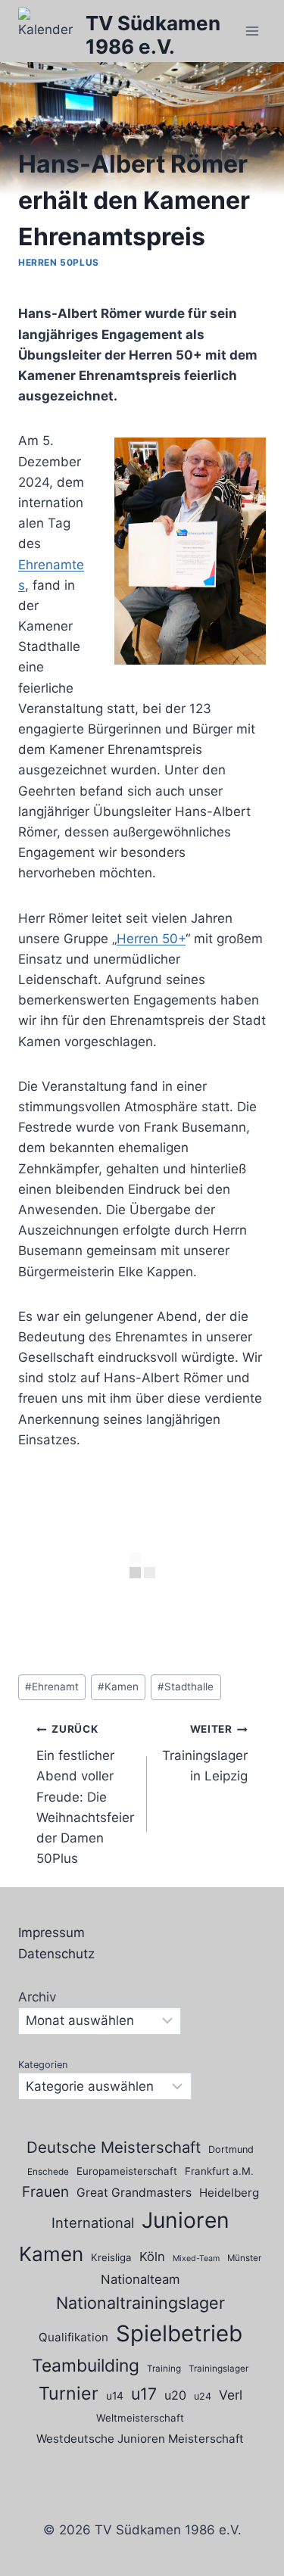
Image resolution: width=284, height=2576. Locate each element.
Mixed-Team (196, 2258)
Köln (152, 2257)
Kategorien (43, 2065)
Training (164, 2369)
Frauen (45, 2192)
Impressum (51, 1933)
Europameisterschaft (127, 2171)
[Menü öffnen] (252, 31)
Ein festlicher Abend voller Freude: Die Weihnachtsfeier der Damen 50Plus (85, 1794)
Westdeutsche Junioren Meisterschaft (140, 2439)
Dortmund (231, 2149)
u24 (203, 2396)
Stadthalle (186, 1687)
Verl (231, 2395)
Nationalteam (140, 2279)
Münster (244, 2258)
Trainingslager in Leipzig (205, 1753)
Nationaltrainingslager (140, 2303)
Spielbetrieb (179, 2333)
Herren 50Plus (59, 262)
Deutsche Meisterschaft (114, 2147)
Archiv (37, 1997)
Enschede (48, 2172)
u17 (144, 2394)
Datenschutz (56, 1954)
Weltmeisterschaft (140, 2418)
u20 (175, 2395)
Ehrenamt (52, 1687)
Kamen (118, 1687)
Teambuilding (86, 2366)
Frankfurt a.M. (219, 2171)
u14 (115, 2395)
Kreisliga (111, 2257)
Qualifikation (73, 2337)
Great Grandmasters (134, 2193)
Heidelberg (229, 2193)
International (93, 2222)
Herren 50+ (151, 939)
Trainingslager (218, 2369)
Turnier (69, 2393)
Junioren (186, 2220)
